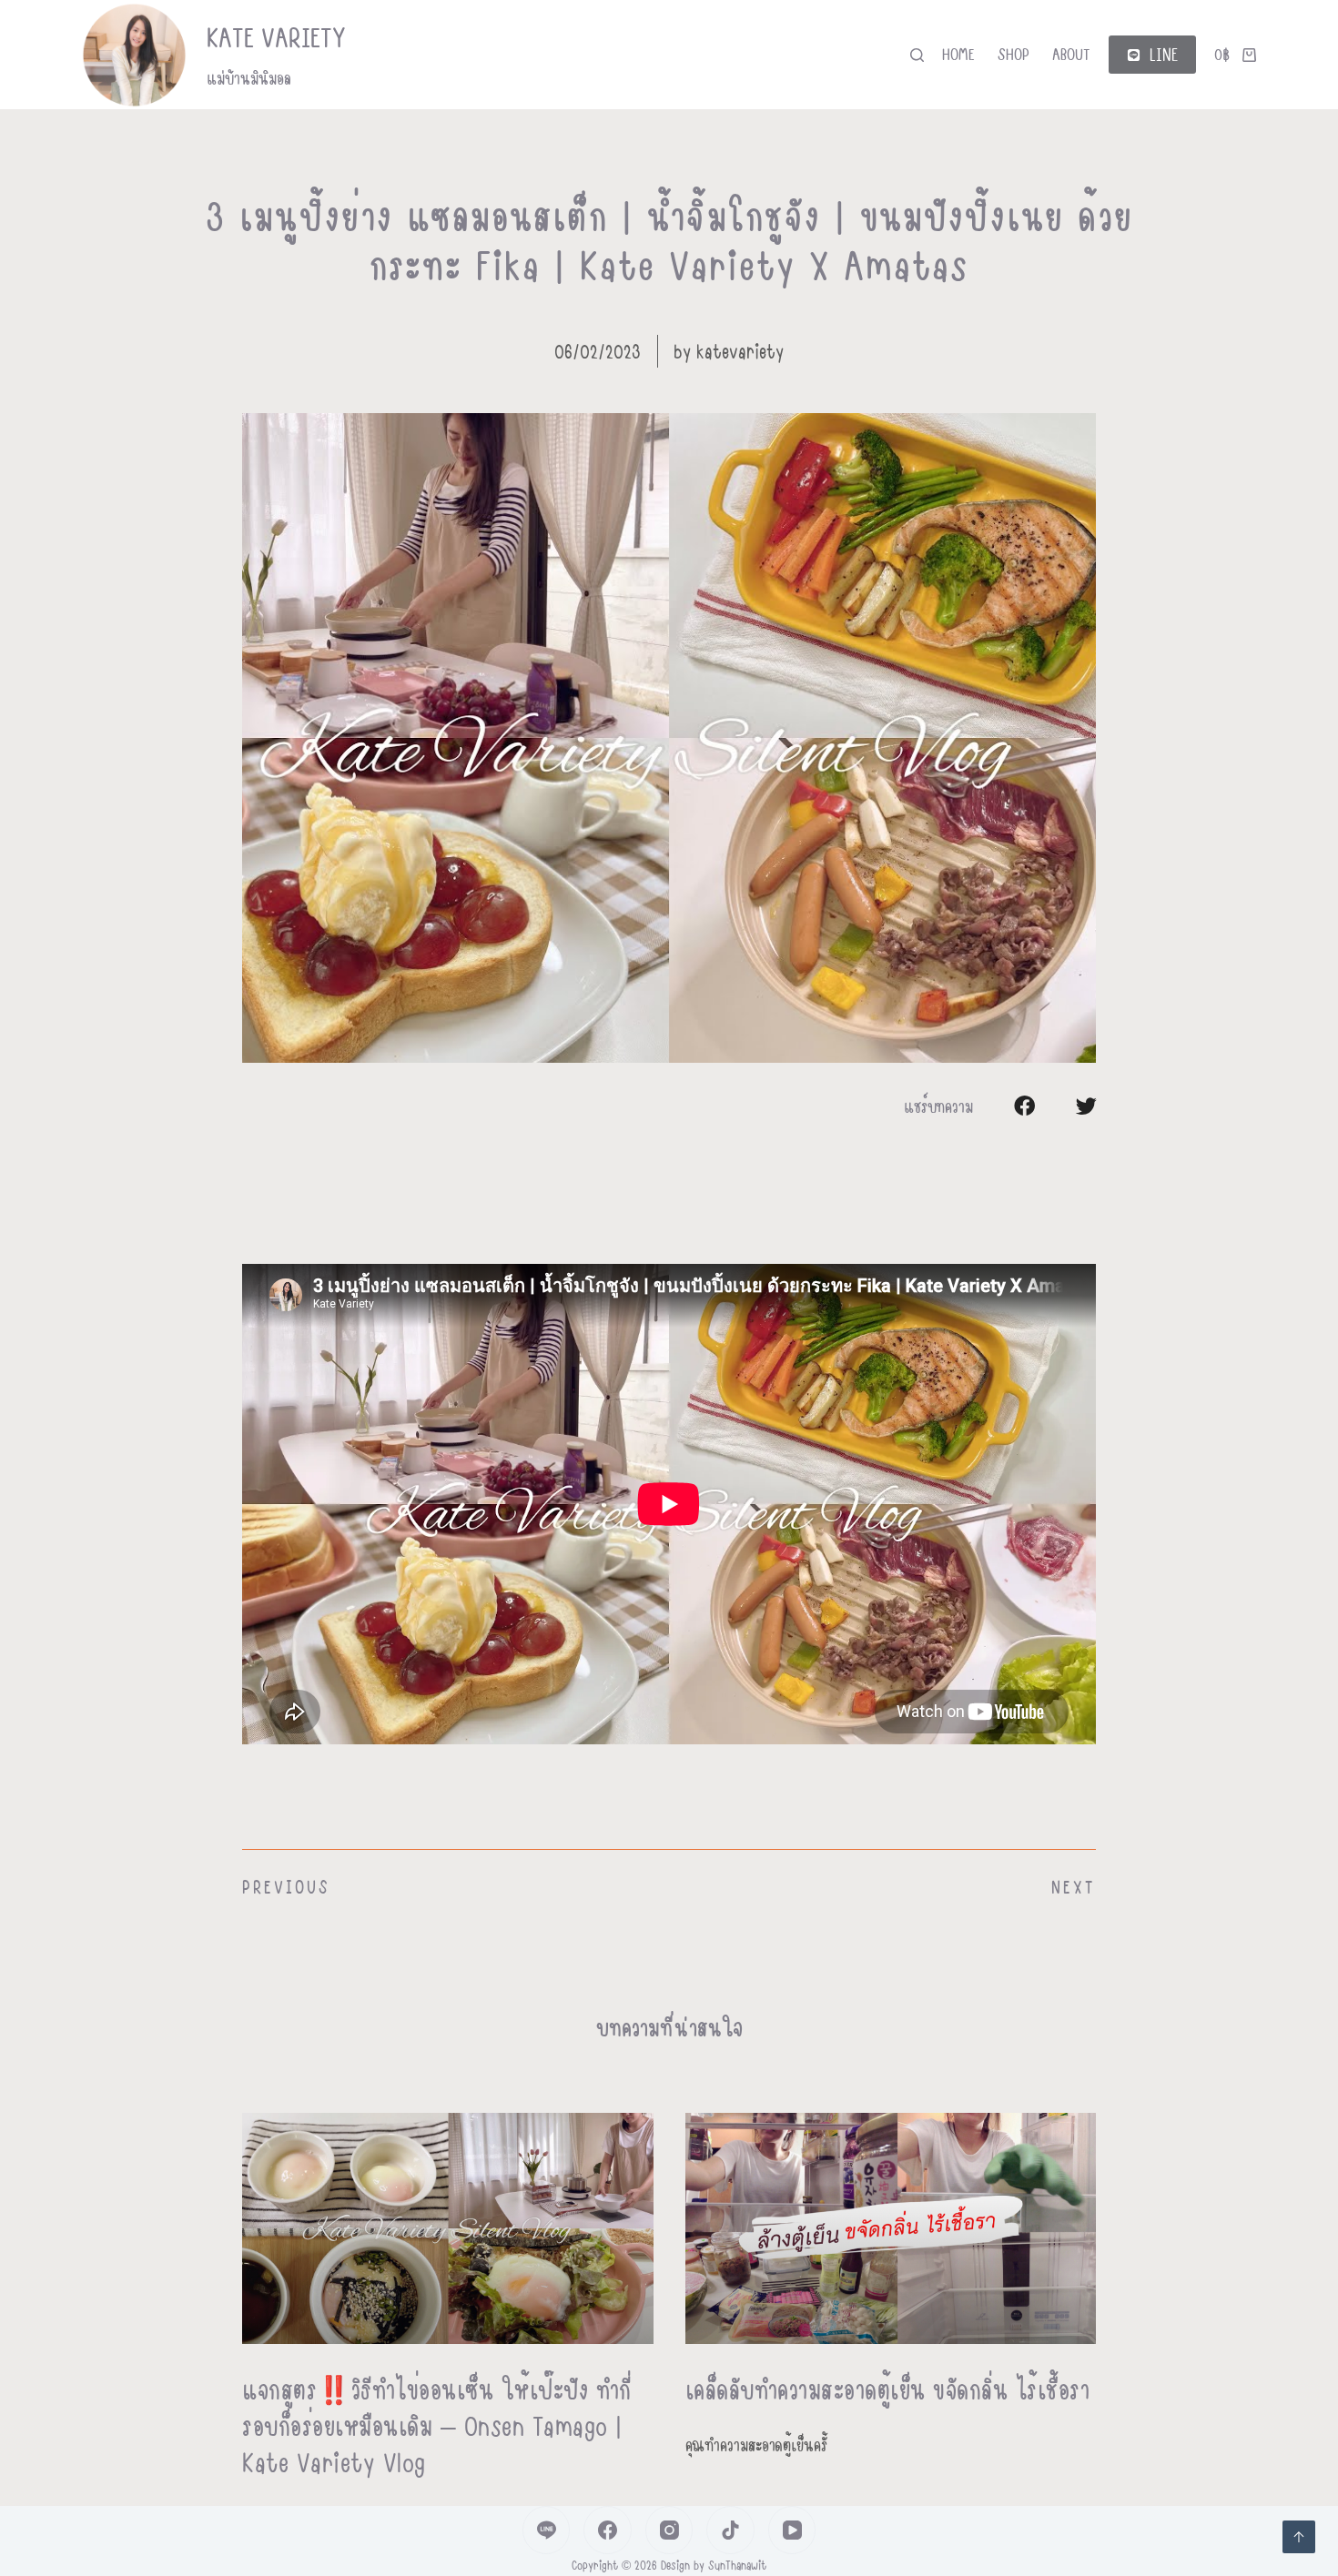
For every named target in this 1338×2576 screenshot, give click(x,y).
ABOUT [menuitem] (1071, 54)
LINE (1164, 54)
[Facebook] (608, 2530)
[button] (1024, 1106)
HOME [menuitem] (958, 54)
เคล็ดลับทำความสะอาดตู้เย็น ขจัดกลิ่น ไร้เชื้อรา (888, 2389)
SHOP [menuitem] (1014, 54)
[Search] (917, 55)
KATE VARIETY (276, 37)
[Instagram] (669, 2530)
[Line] (547, 2530)
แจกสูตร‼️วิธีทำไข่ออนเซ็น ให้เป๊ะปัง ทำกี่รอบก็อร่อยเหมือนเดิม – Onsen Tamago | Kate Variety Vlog (437, 2425)
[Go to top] (1299, 2537)
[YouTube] (792, 2530)
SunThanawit (737, 2565)
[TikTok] (730, 2530)
